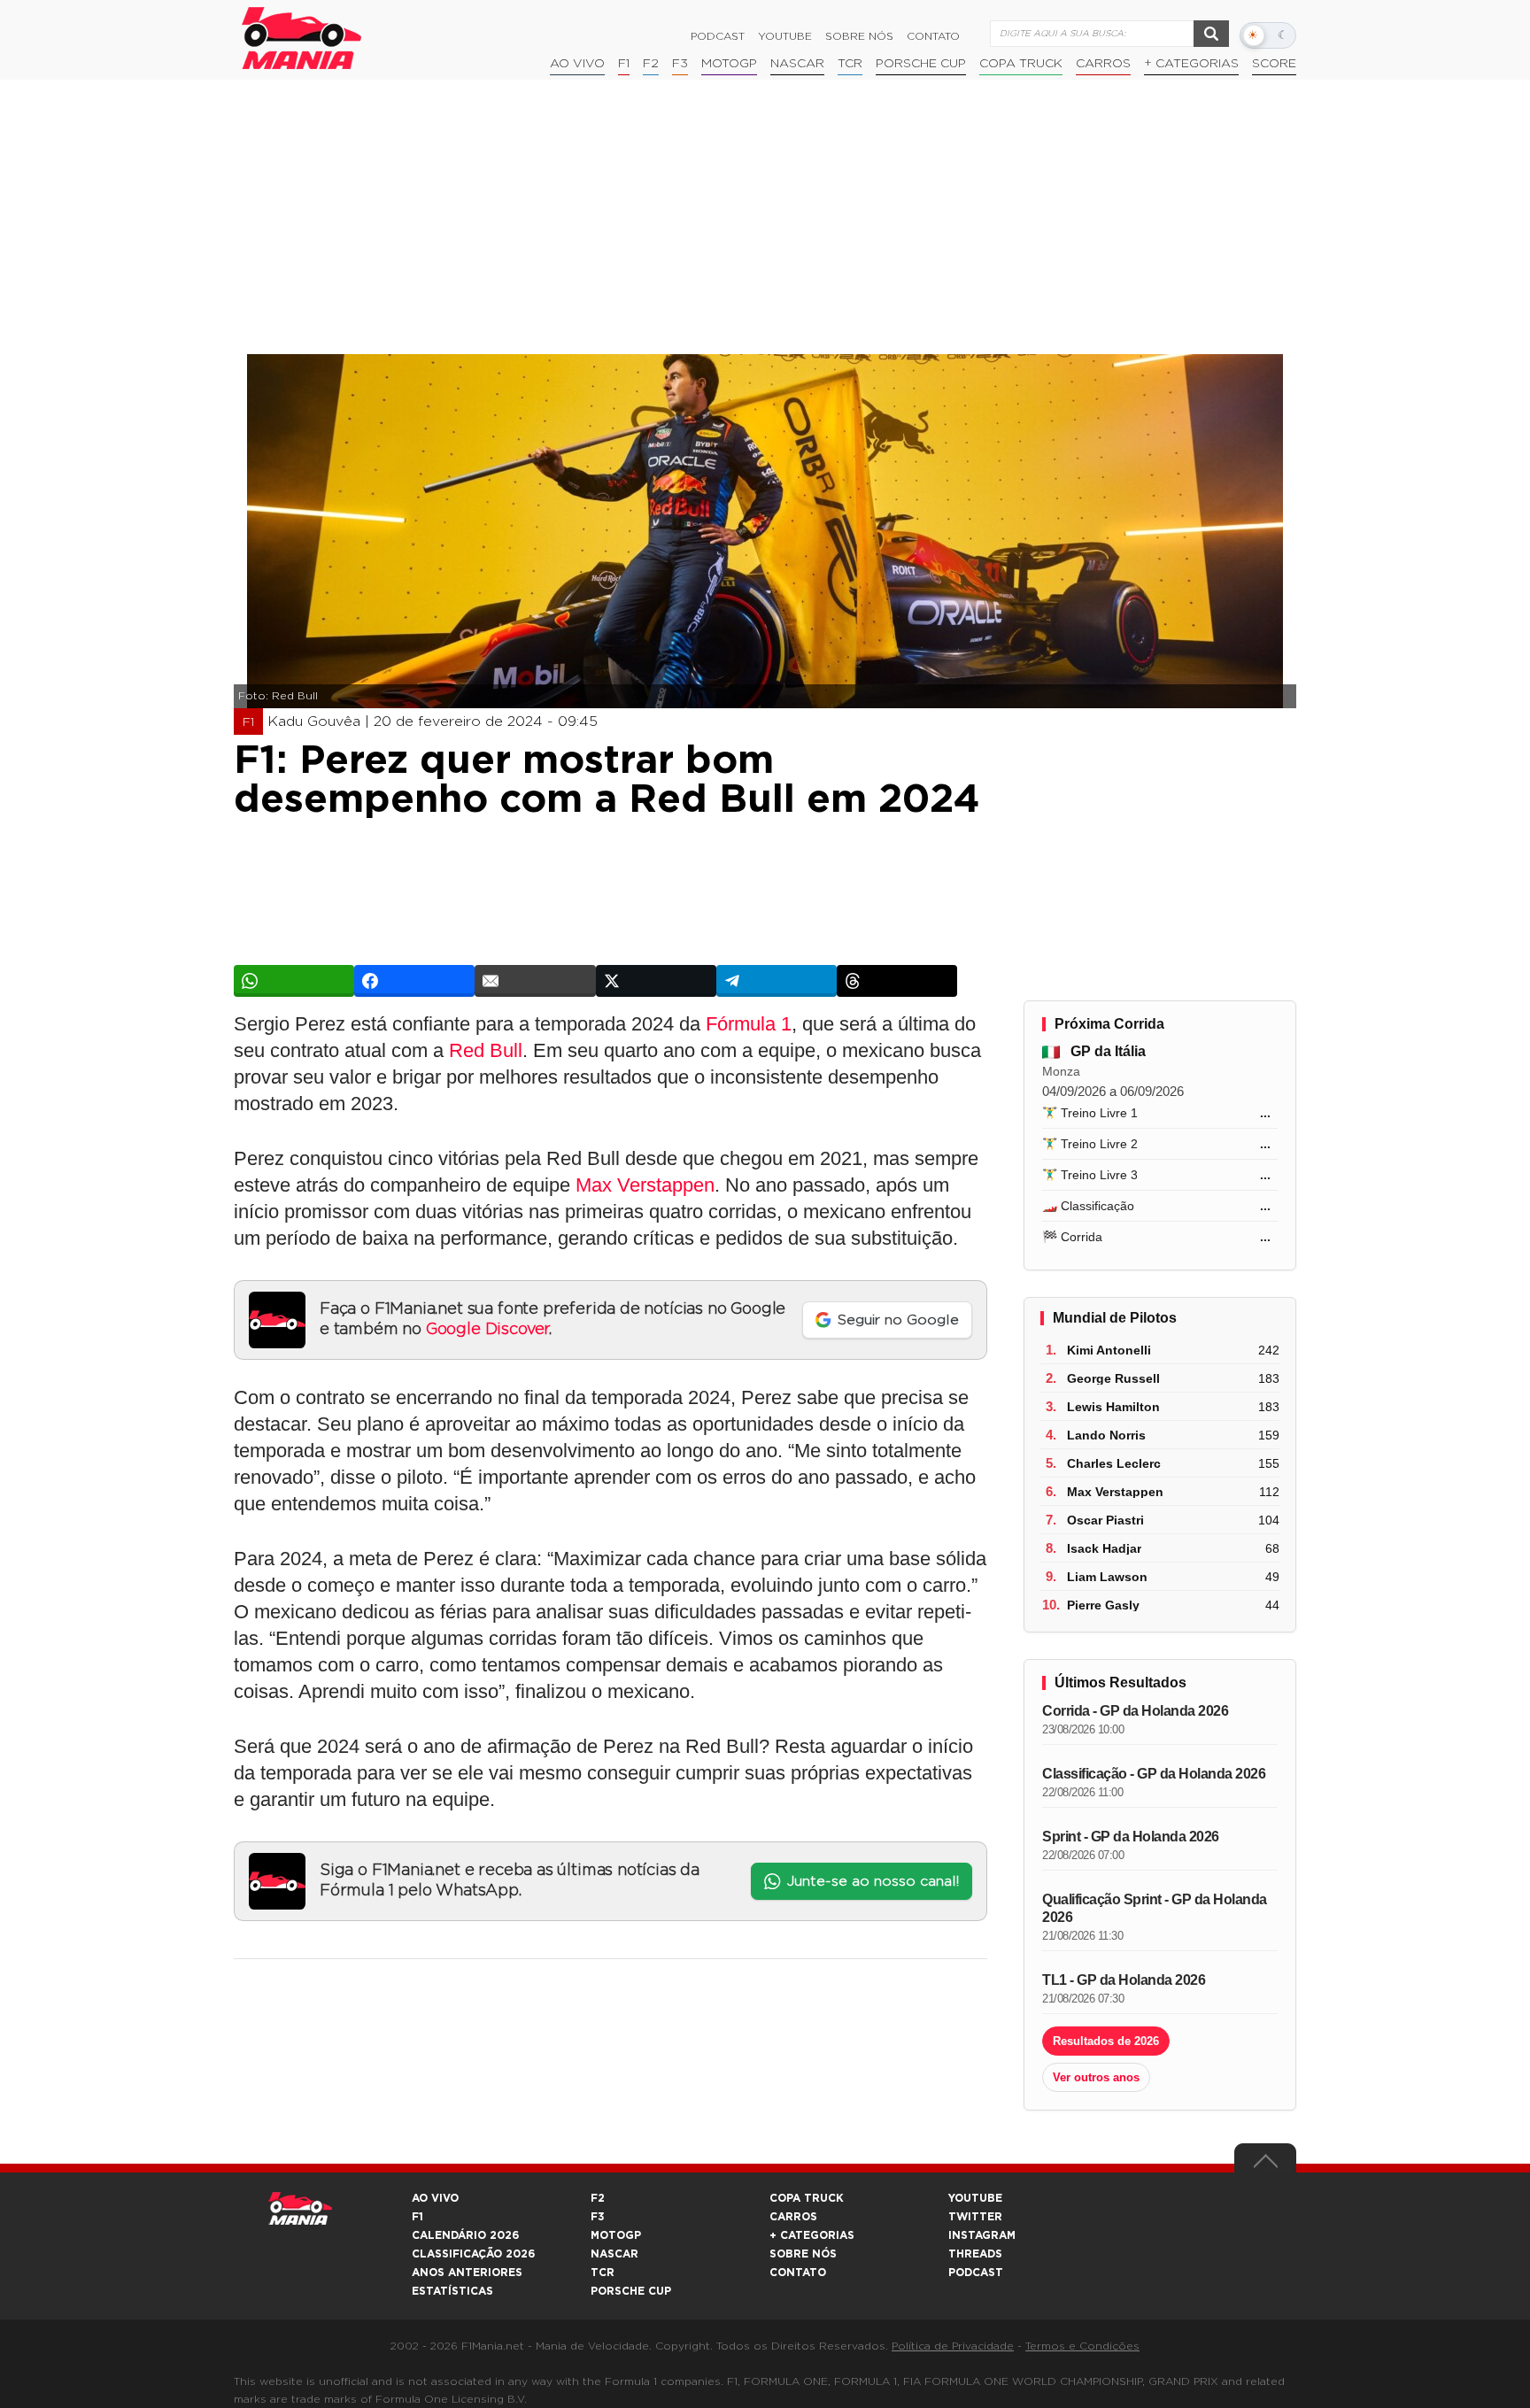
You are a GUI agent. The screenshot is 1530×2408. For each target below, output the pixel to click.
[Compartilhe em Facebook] (414, 981)
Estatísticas (452, 2291)
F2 (651, 64)
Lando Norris (1106, 1435)
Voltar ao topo (1265, 2165)
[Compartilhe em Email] (535, 981)
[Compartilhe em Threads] (897, 981)
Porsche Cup (921, 64)
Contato (933, 36)
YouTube (785, 36)
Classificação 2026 (473, 2254)
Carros (1103, 64)
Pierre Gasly (1103, 1605)
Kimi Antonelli (1109, 1350)
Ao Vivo (577, 64)
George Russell (1113, 1378)
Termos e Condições (1082, 2346)
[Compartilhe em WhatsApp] (294, 981)
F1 (624, 64)
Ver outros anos (1096, 2077)
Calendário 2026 (465, 2235)
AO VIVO (435, 2198)
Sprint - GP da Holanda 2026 (1131, 1837)
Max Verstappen (645, 1185)
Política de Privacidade (953, 2346)
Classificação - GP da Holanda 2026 (1154, 1774)
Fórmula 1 (749, 1024)
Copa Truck (1021, 64)
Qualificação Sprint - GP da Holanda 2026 (1155, 1908)
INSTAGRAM (982, 2235)
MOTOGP (616, 2235)
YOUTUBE (975, 2198)
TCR (850, 64)
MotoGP (729, 64)
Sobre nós (859, 36)
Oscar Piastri (1105, 1520)
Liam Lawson (1107, 1577)
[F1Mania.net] (302, 38)
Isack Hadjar (1104, 1548)
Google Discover (487, 1330)
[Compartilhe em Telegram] (777, 981)
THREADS (975, 2254)
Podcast (718, 36)
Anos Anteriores (467, 2273)
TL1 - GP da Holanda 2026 (1124, 1980)
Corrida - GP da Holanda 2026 (1135, 1711)
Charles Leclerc (1114, 1463)
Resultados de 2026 (1106, 2041)
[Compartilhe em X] (656, 981)
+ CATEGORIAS (1191, 64)
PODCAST (976, 2273)
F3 (680, 64)
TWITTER (975, 2217)
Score (1274, 64)
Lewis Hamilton (1113, 1407)
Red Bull (486, 1050)
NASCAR (797, 64)
